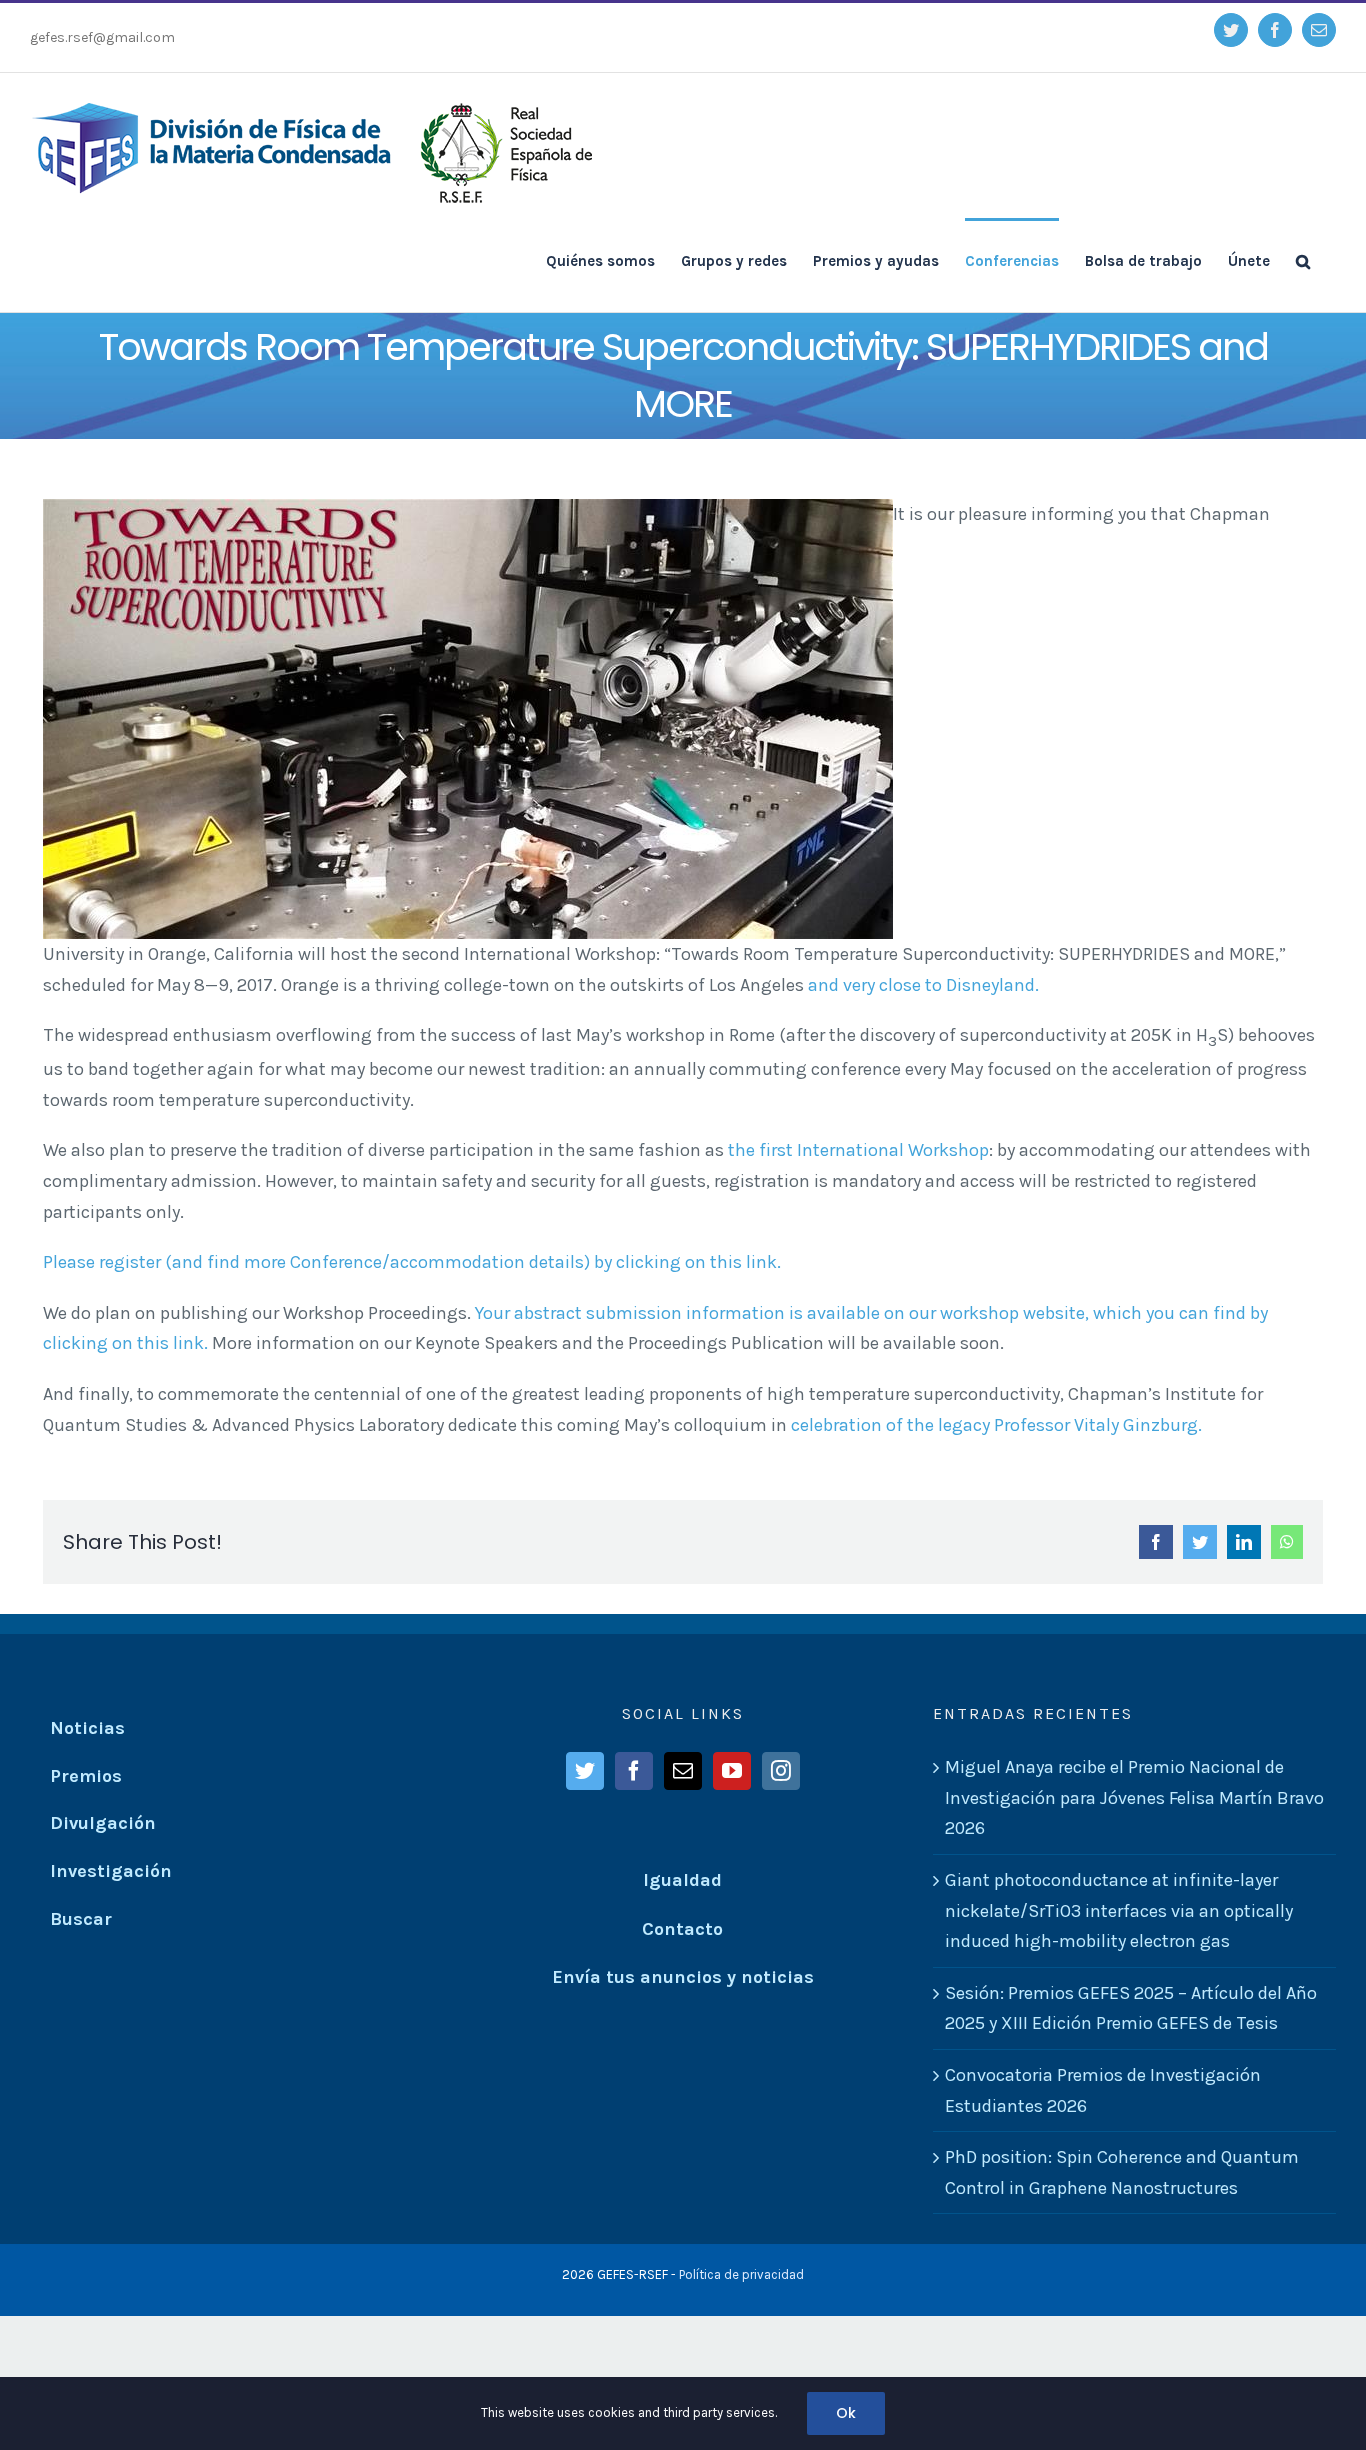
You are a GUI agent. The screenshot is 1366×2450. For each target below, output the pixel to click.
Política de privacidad (741, 2274)
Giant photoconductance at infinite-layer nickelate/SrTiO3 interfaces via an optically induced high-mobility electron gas (1119, 1910)
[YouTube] (732, 1771)
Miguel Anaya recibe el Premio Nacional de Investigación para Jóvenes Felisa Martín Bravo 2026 (1134, 1797)
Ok (846, 2413)
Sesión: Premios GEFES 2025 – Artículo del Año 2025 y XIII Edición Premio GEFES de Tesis (1131, 2008)
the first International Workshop (858, 1150)
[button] (1303, 260)
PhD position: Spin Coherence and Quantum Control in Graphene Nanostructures (1122, 2172)
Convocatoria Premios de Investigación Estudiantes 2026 (1103, 2090)
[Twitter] (585, 1771)
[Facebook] (634, 1771)
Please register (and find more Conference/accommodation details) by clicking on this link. (412, 1262)
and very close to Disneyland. (923, 985)
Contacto (682, 1929)
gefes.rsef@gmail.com (102, 37)
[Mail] (683, 1771)
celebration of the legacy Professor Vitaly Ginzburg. (996, 1425)
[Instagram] (781, 1771)
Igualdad (682, 1880)
